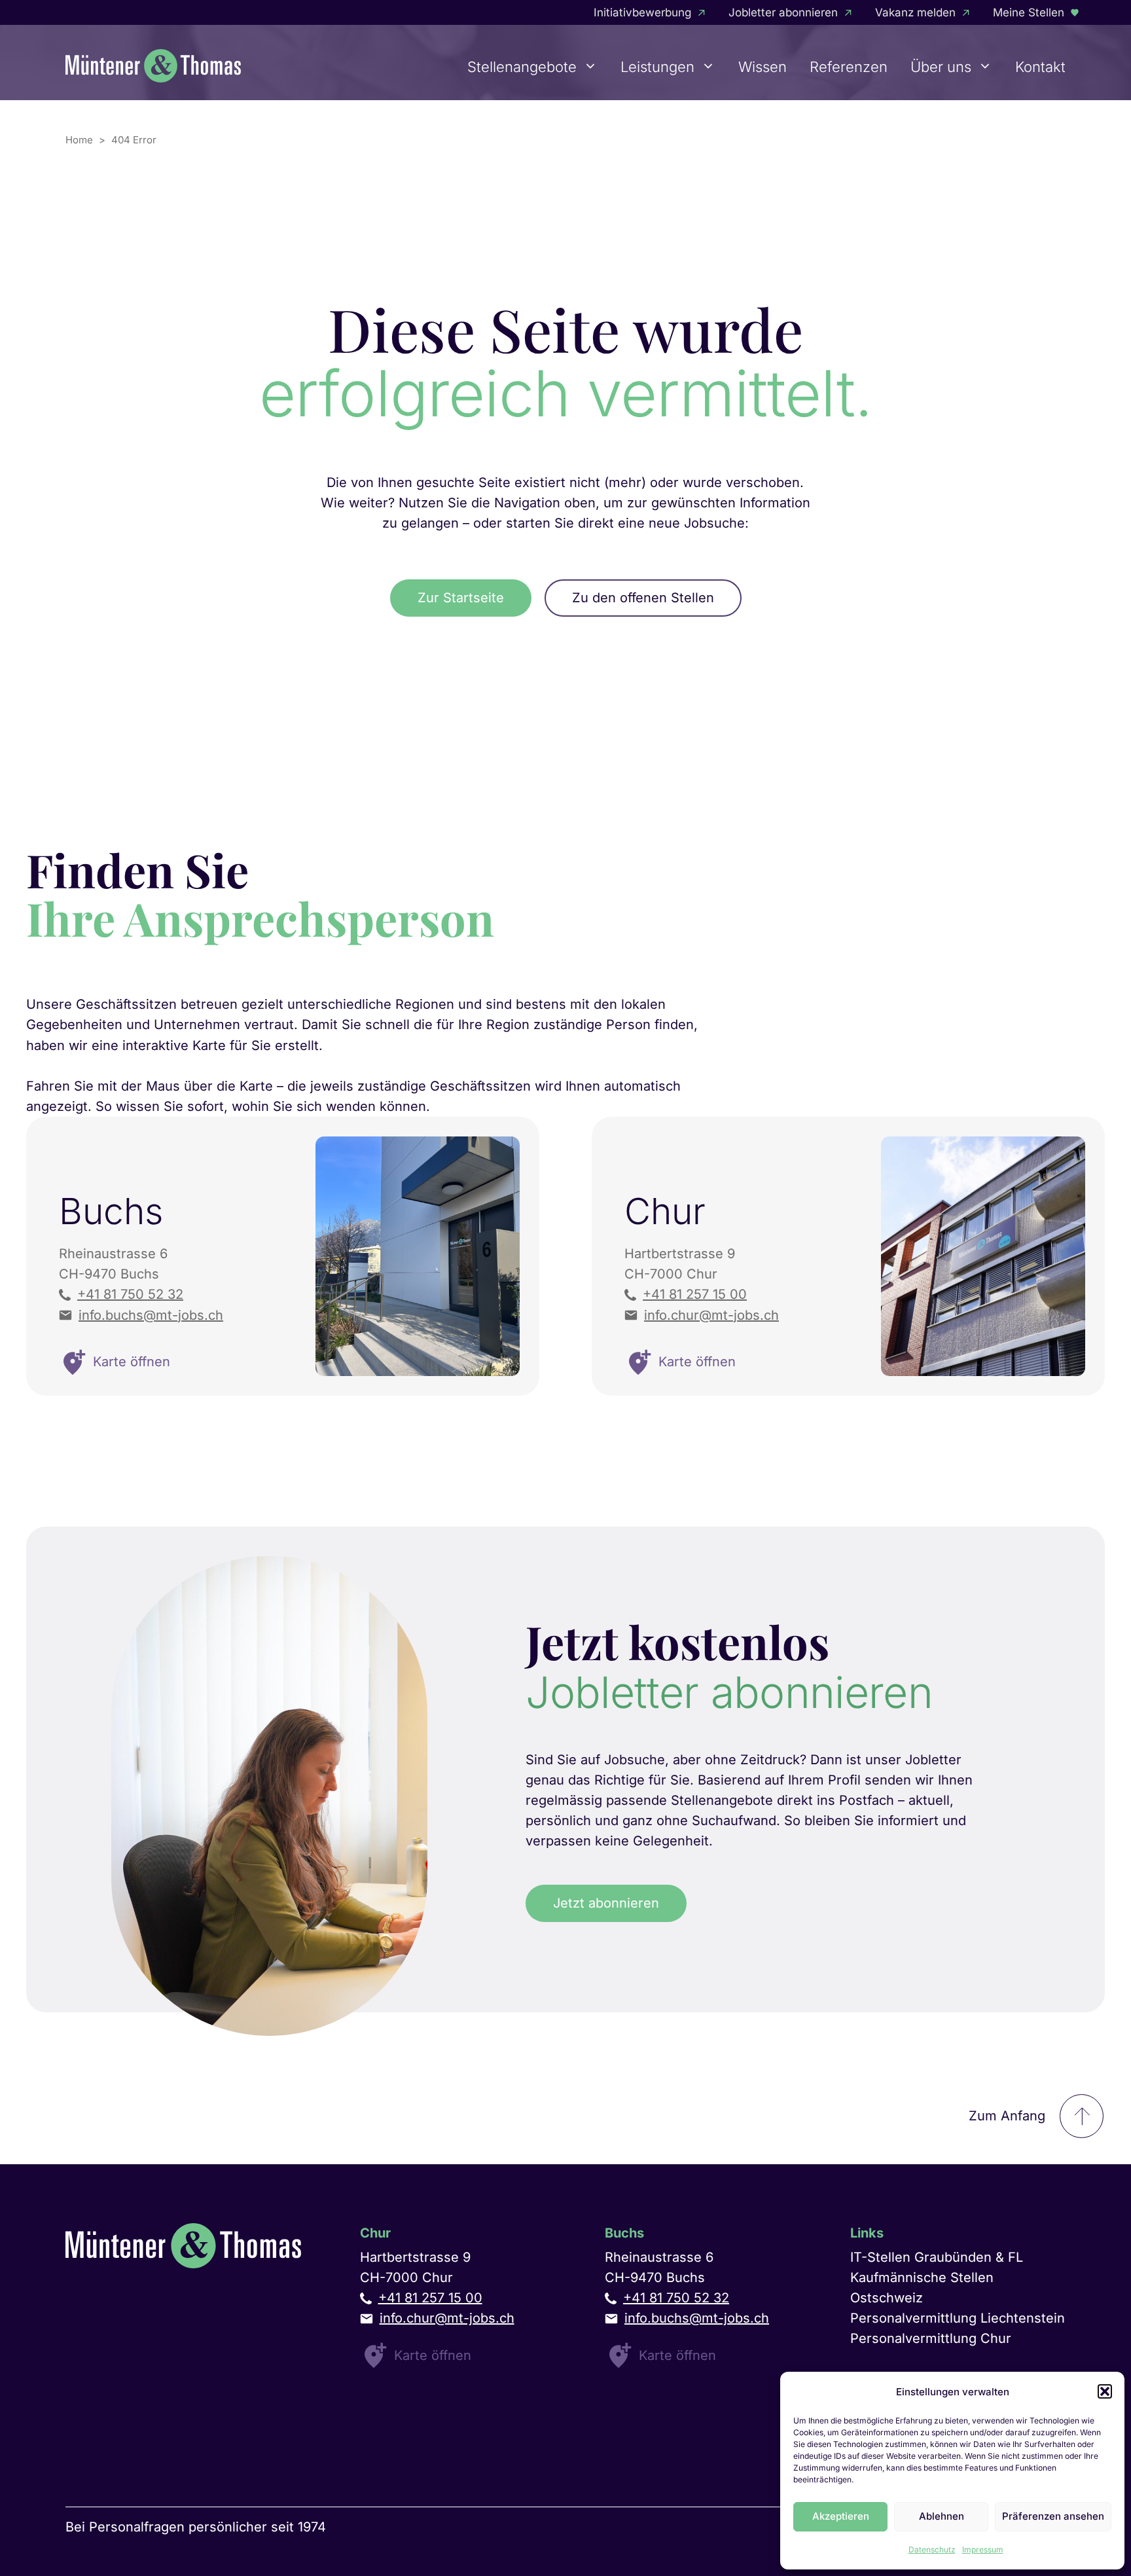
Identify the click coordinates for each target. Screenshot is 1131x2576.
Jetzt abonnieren (606, 1903)
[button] (1105, 2391)
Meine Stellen (1029, 12)
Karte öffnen (433, 2355)
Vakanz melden (915, 12)
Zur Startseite (461, 598)
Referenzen (849, 67)
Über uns (941, 67)
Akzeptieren (841, 2516)
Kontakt (1040, 67)
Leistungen (657, 67)
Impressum (983, 2549)
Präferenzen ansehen (1053, 2516)
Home (79, 140)
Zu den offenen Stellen (643, 598)
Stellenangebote (522, 67)
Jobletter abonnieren (783, 12)
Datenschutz (932, 2549)
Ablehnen (942, 2516)
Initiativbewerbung (642, 12)
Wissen (763, 67)
